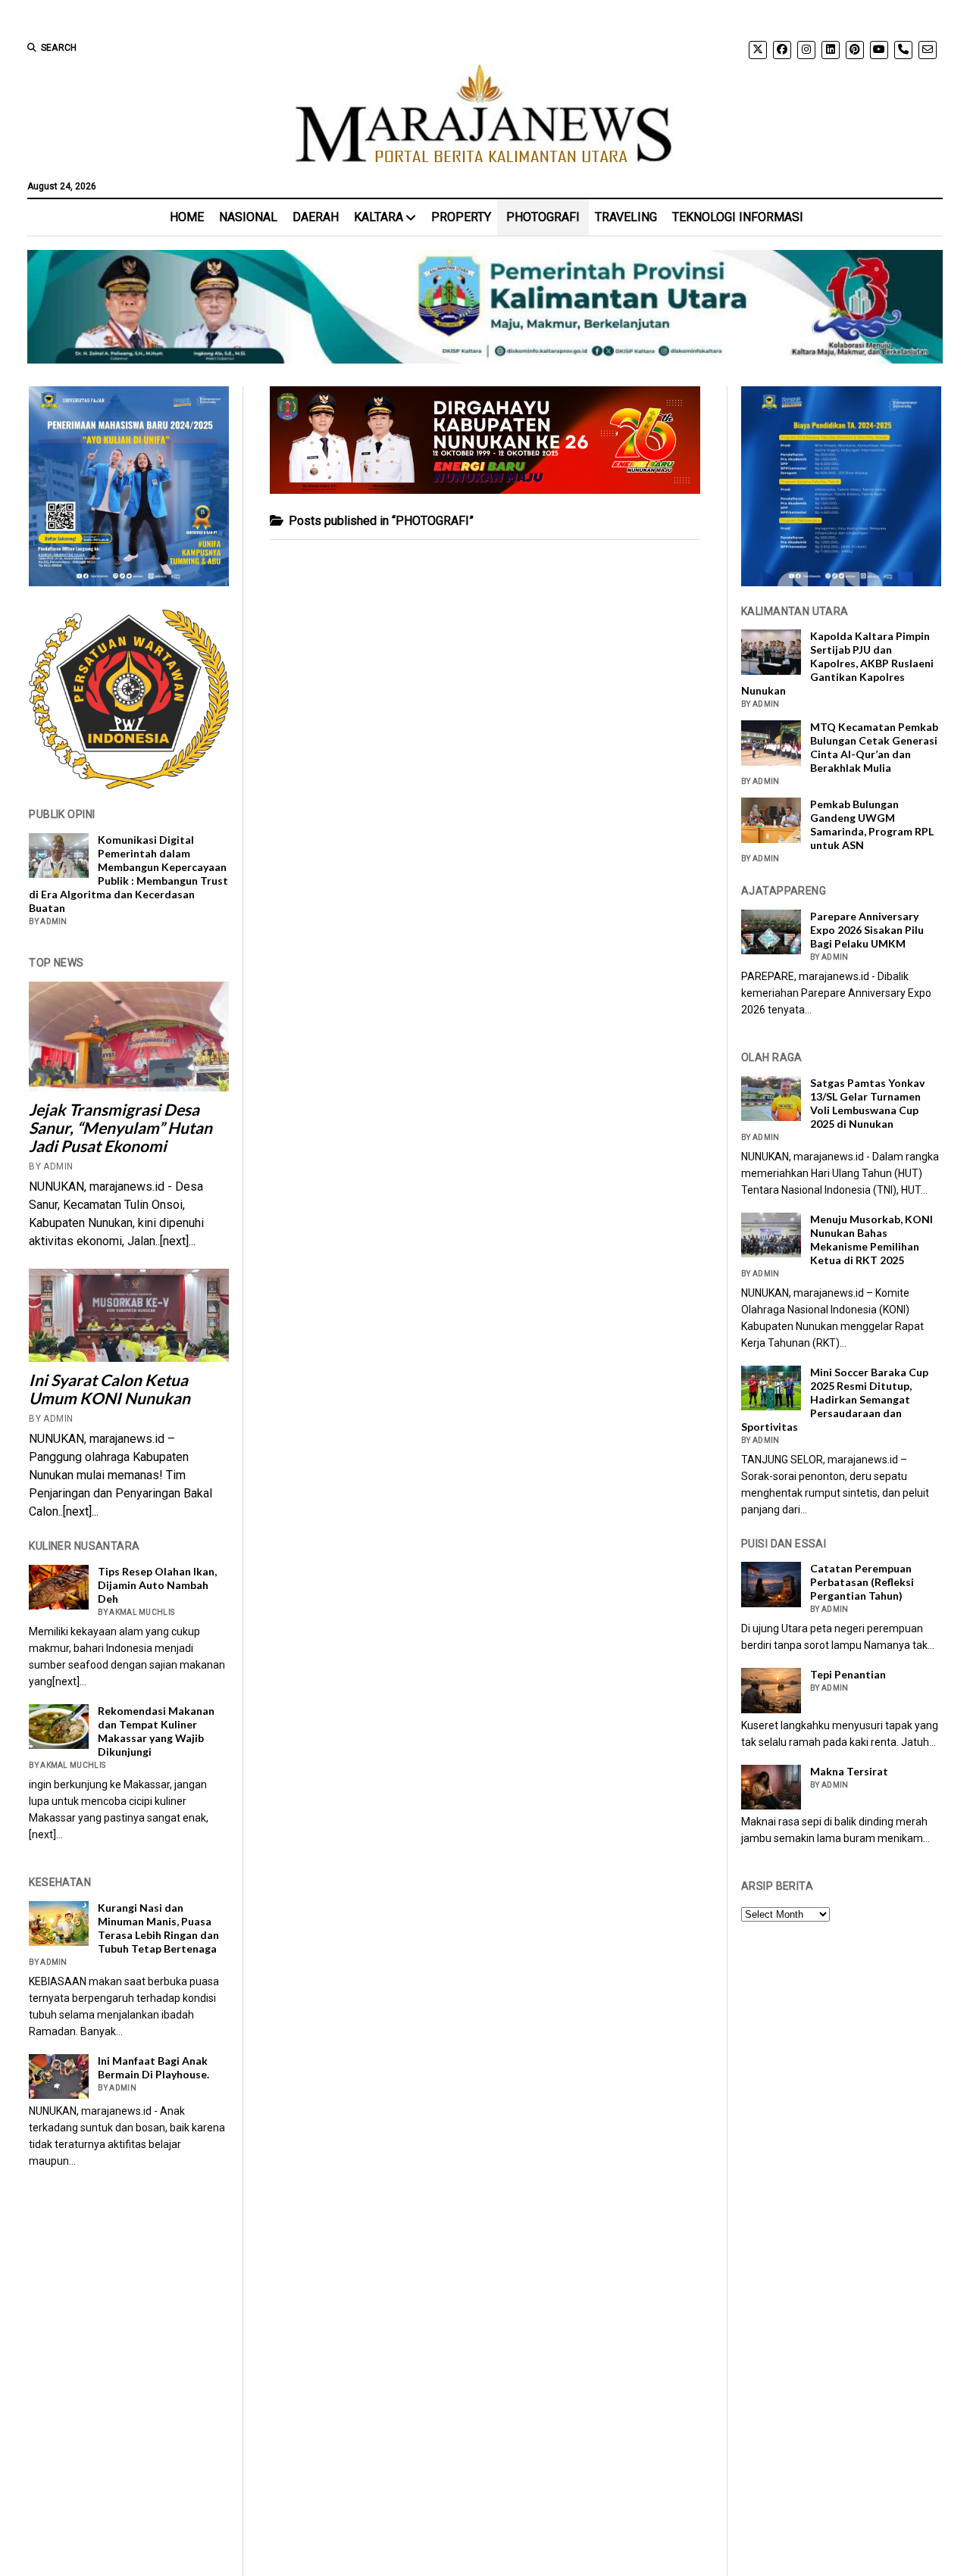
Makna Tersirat (849, 1771)
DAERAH (316, 217)
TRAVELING (626, 217)
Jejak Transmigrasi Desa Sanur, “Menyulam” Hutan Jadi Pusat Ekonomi (120, 1128)
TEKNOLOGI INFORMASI (738, 217)
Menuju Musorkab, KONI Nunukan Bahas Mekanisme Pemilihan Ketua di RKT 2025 (871, 1240)
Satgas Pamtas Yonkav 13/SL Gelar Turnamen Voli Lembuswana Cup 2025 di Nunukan (867, 1103)
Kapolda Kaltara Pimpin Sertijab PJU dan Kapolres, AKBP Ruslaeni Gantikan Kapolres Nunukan (837, 663)
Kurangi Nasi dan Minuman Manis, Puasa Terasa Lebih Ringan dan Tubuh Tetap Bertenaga (158, 1928)
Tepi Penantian (848, 1674)
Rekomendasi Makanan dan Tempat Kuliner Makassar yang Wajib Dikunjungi (156, 1731)
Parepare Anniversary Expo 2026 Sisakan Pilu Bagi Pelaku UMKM (867, 930)
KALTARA (379, 217)
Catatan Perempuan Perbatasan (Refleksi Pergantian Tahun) (862, 1582)
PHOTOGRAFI (543, 217)
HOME (187, 217)
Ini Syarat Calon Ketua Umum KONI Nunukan (110, 1389)
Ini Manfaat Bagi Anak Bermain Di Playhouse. (153, 2067)
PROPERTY (461, 217)
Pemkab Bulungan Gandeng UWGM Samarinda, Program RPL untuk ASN (872, 824)
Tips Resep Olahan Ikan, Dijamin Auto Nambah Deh (157, 1585)
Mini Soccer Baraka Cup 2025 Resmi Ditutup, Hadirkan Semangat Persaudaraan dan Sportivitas (835, 1399)
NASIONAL (248, 217)
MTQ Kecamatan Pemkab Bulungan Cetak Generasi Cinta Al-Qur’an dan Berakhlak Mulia (874, 747)
